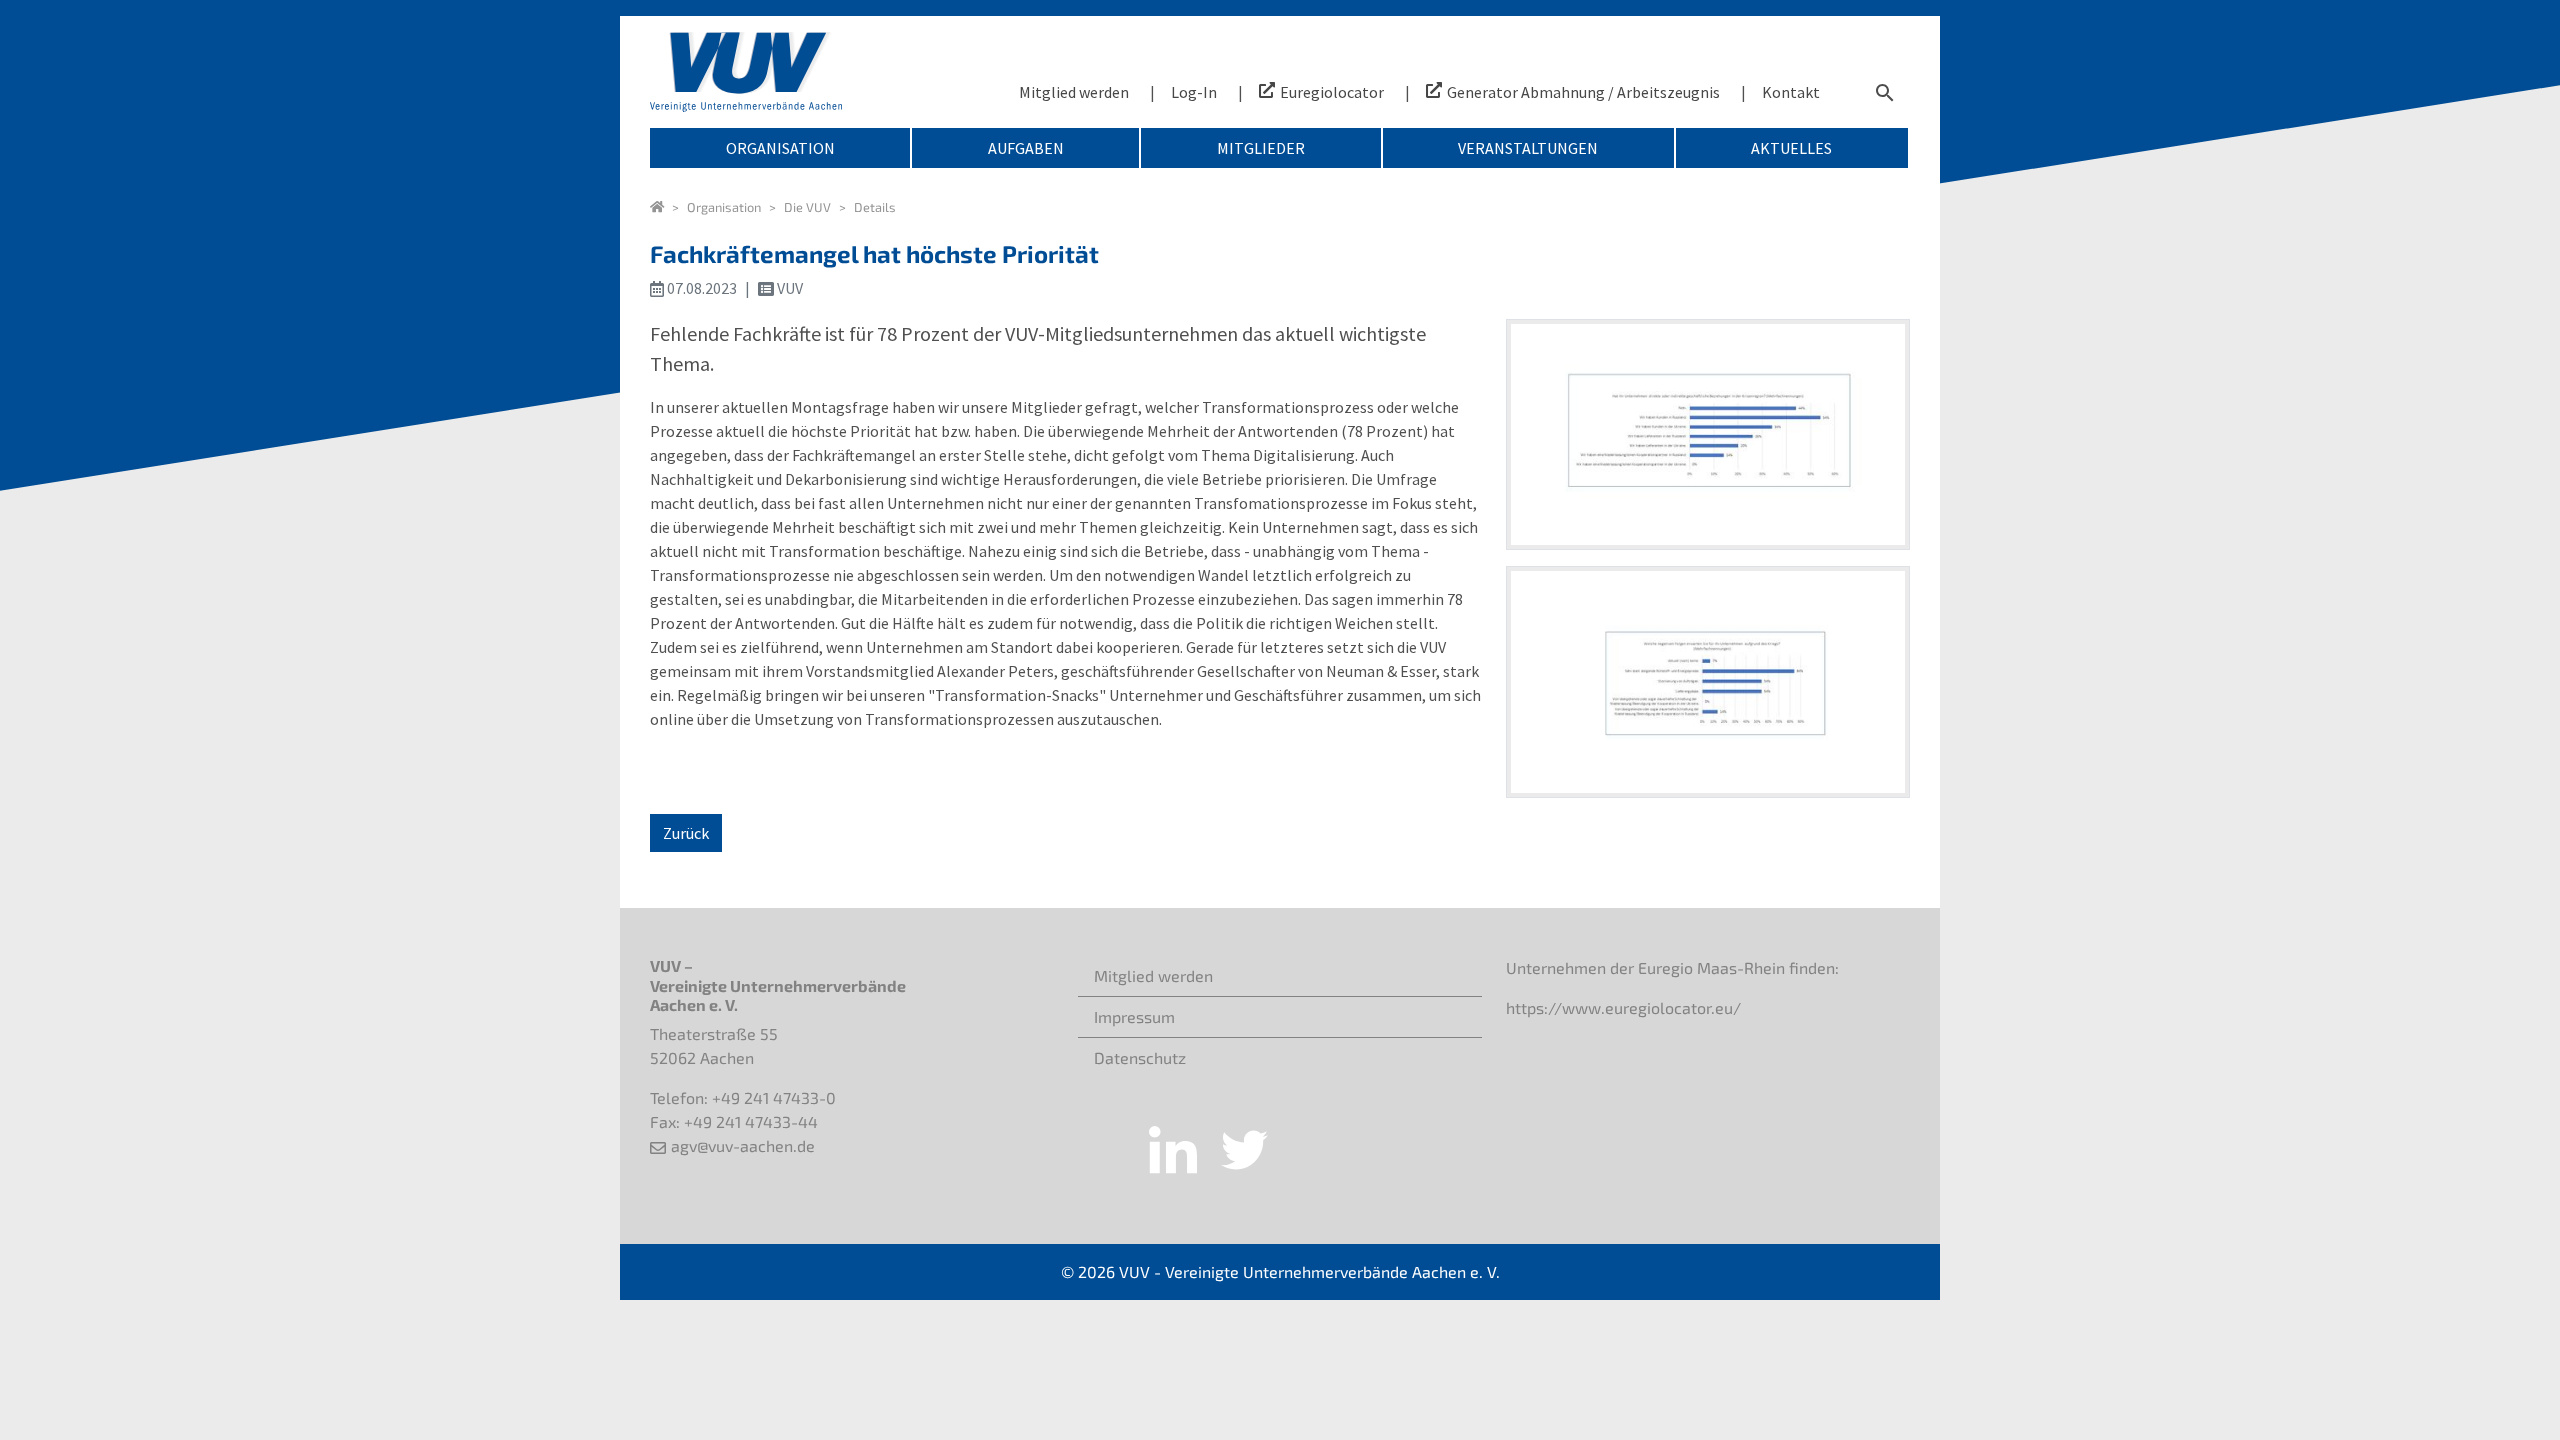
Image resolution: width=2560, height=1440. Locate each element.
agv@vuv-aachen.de (743, 1145)
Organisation (780, 148)
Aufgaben (1026, 148)
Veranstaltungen (1528, 148)
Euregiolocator (1332, 92)
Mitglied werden (1074, 92)
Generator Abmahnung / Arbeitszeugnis (1583, 92)
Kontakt (1791, 92)
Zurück (686, 833)
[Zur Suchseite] (1885, 92)
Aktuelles (1791, 148)
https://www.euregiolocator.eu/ (1623, 1007)
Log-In (1194, 92)
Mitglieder (1261, 148)
